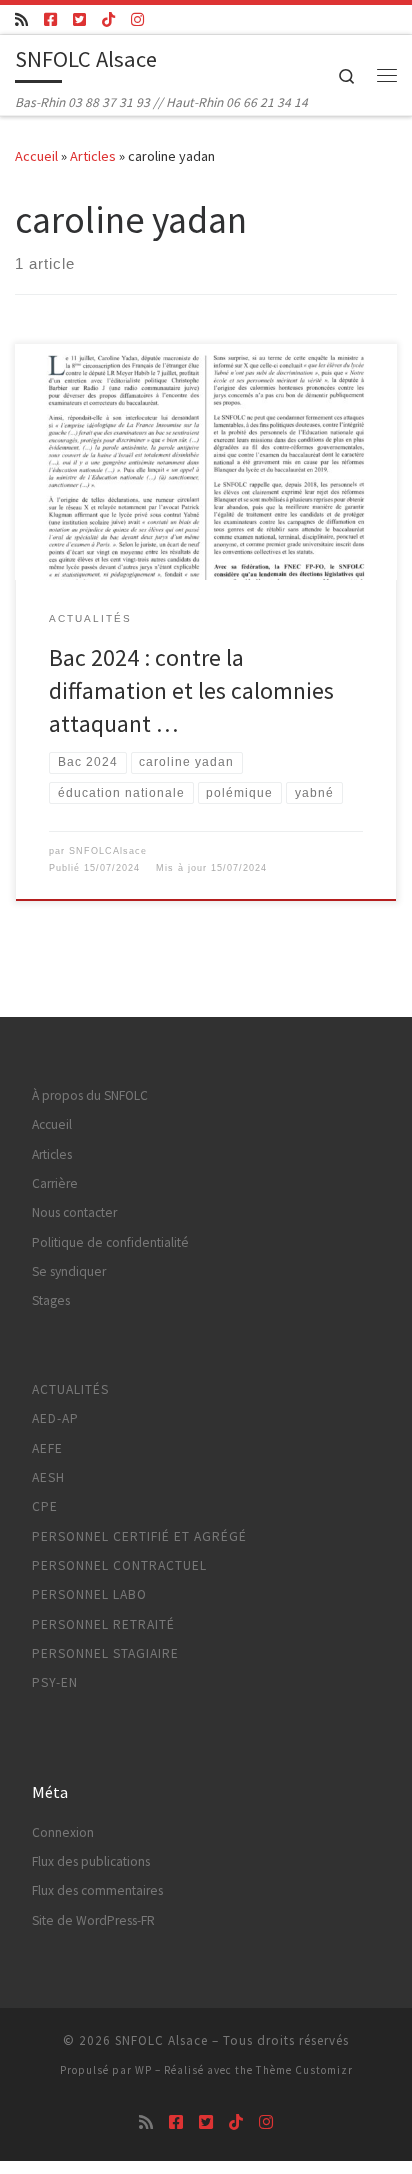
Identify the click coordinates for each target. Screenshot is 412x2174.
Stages (51, 1300)
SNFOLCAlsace (108, 851)
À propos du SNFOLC (90, 1095)
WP (143, 2070)
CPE (45, 1506)
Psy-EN (55, 1682)
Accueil (36, 156)
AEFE (47, 1448)
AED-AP (55, 1418)
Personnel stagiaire (105, 1653)
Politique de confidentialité (110, 1242)
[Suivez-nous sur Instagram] (137, 19)
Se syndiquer (69, 1271)
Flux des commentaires (97, 1890)
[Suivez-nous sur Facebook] (50, 19)
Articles (93, 156)
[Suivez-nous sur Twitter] (79, 19)
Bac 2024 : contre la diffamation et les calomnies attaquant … (191, 691)
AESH (48, 1477)
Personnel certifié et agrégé (139, 1536)
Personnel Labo (89, 1594)
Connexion (63, 1832)
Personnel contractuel (119, 1565)
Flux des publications (91, 1861)
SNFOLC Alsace (161, 2040)
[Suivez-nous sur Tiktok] (108, 19)
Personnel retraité (103, 1624)
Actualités (70, 1389)
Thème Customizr (304, 2070)
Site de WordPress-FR (93, 1920)
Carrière (55, 1183)
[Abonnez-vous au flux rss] (21, 19)
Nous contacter (74, 1212)
